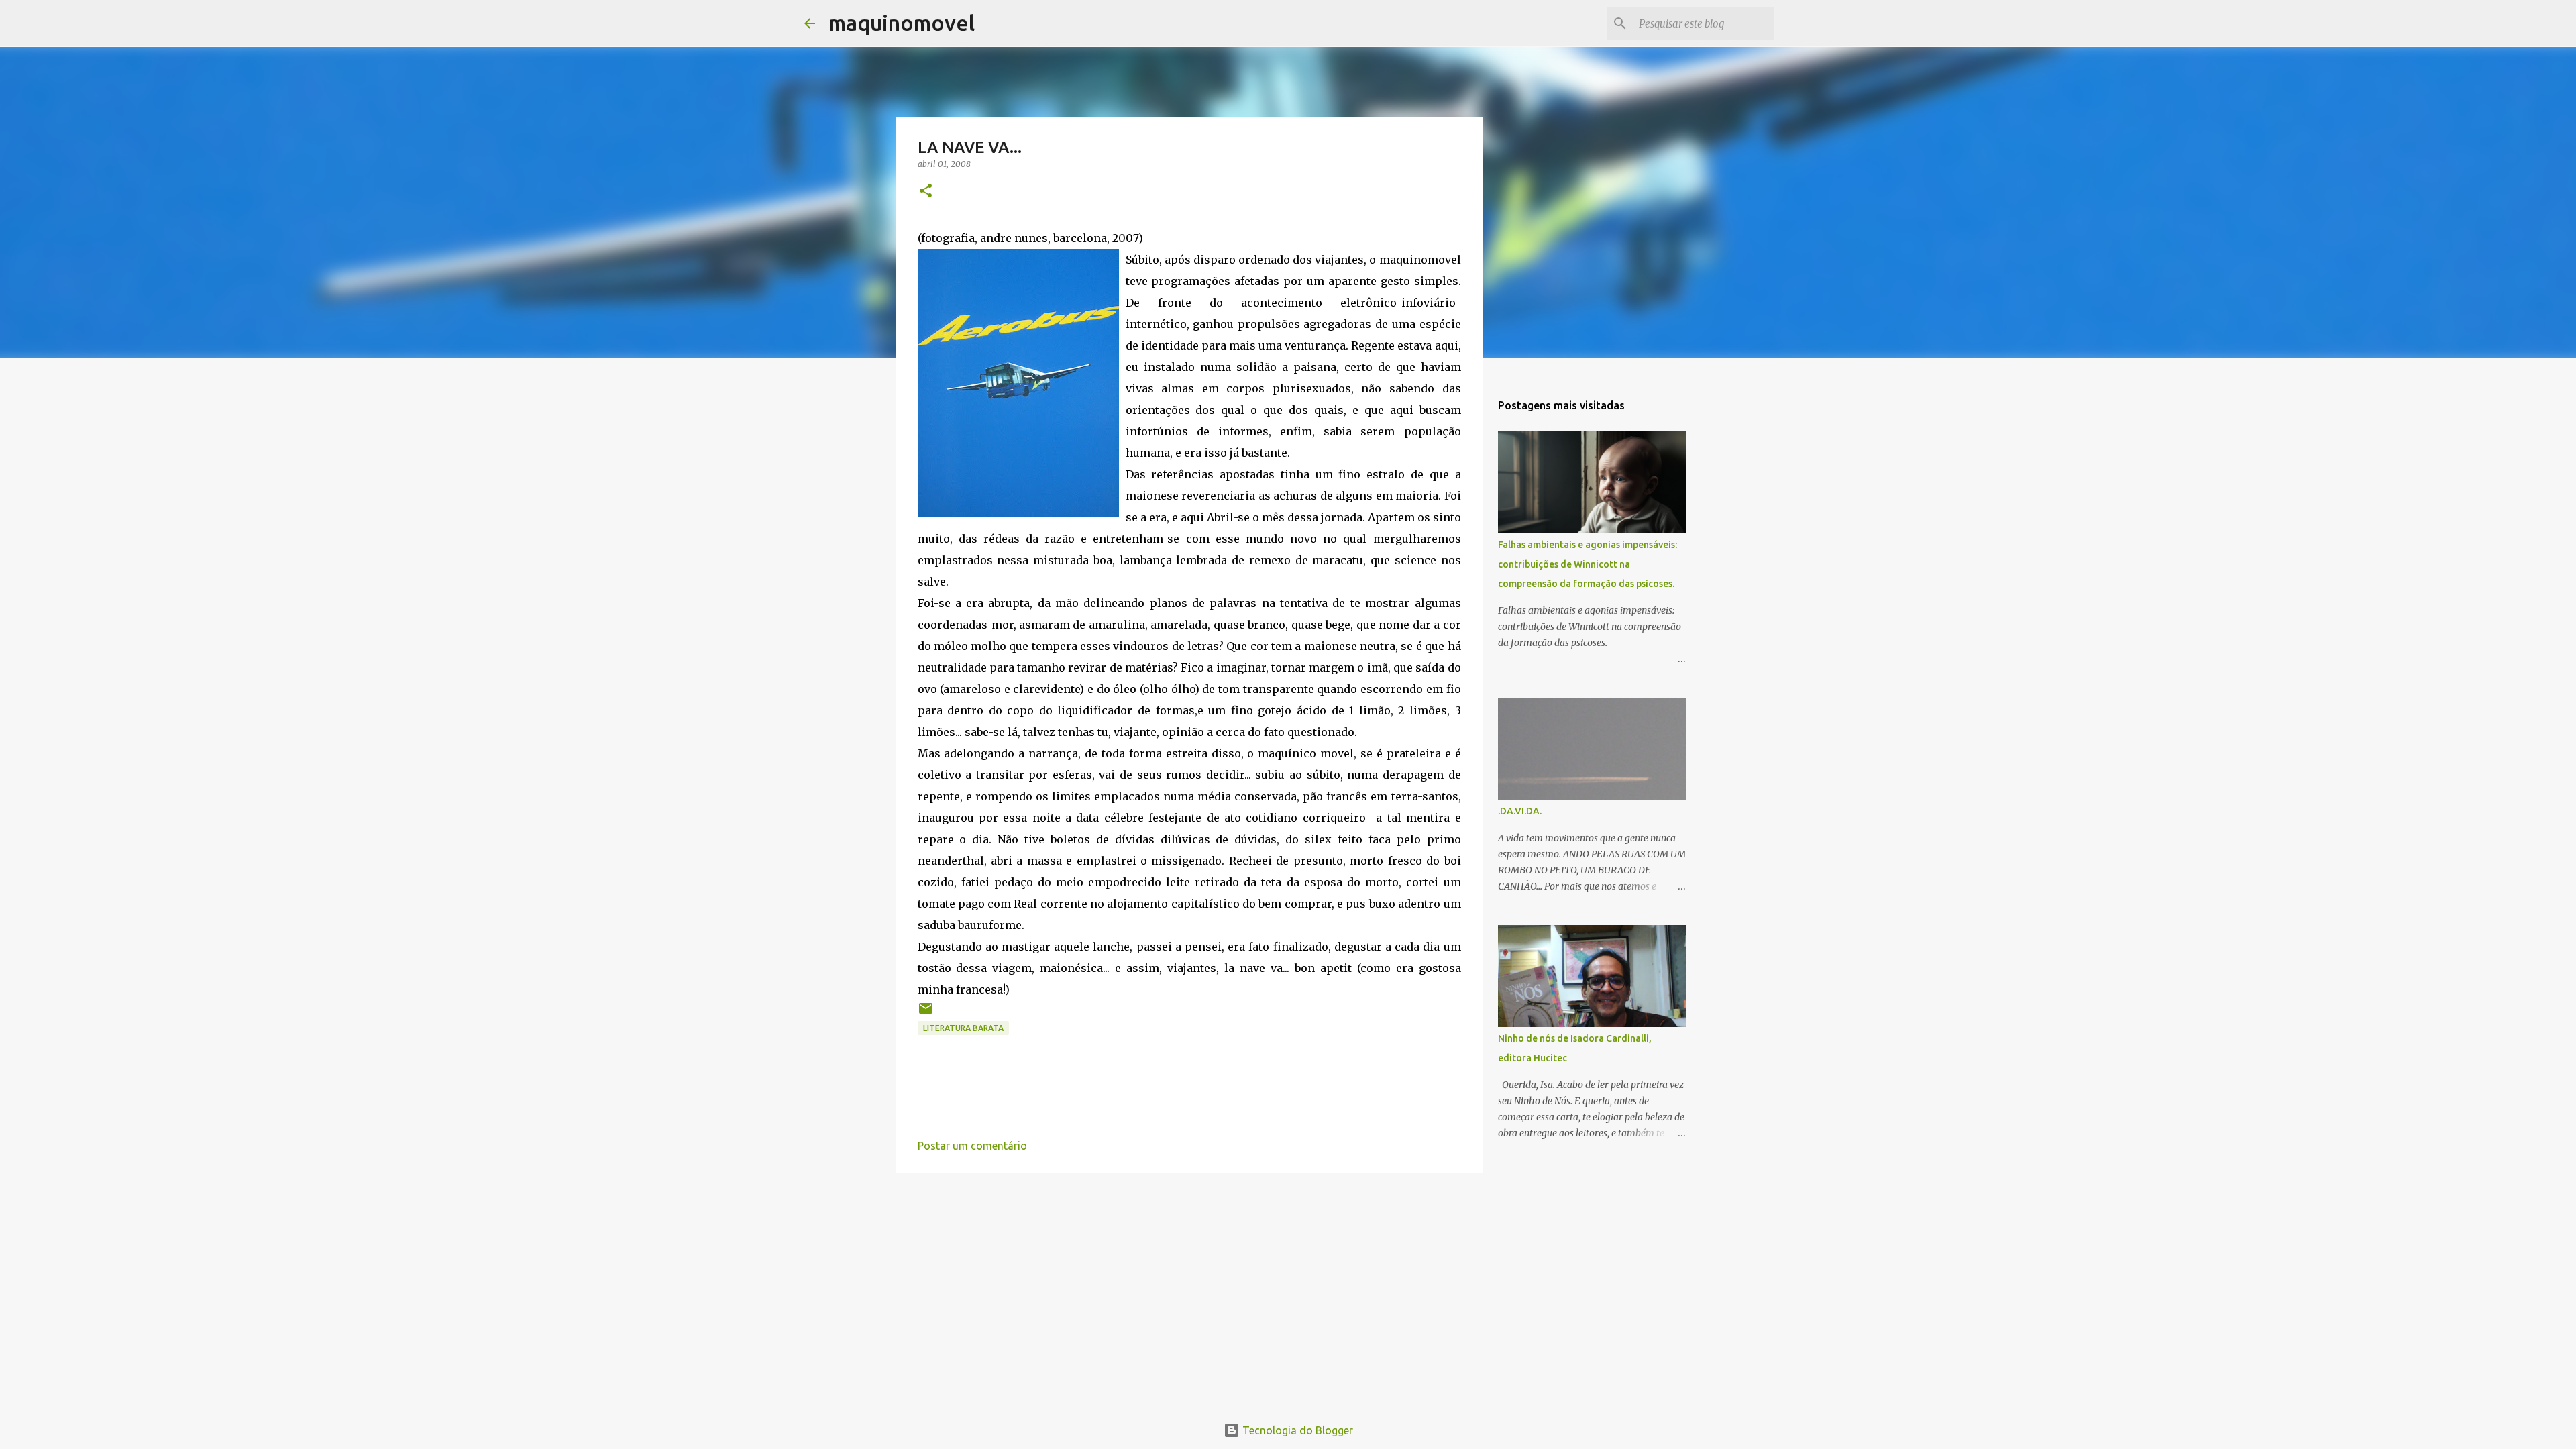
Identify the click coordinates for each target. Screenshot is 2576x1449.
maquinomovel (902, 23)
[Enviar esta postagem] (926, 1013)
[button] (926, 192)
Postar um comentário (972, 1146)
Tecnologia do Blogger (1296, 1430)
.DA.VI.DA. (1520, 811)
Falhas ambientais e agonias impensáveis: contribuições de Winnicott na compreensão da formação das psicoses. (1588, 564)
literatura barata (963, 1028)
